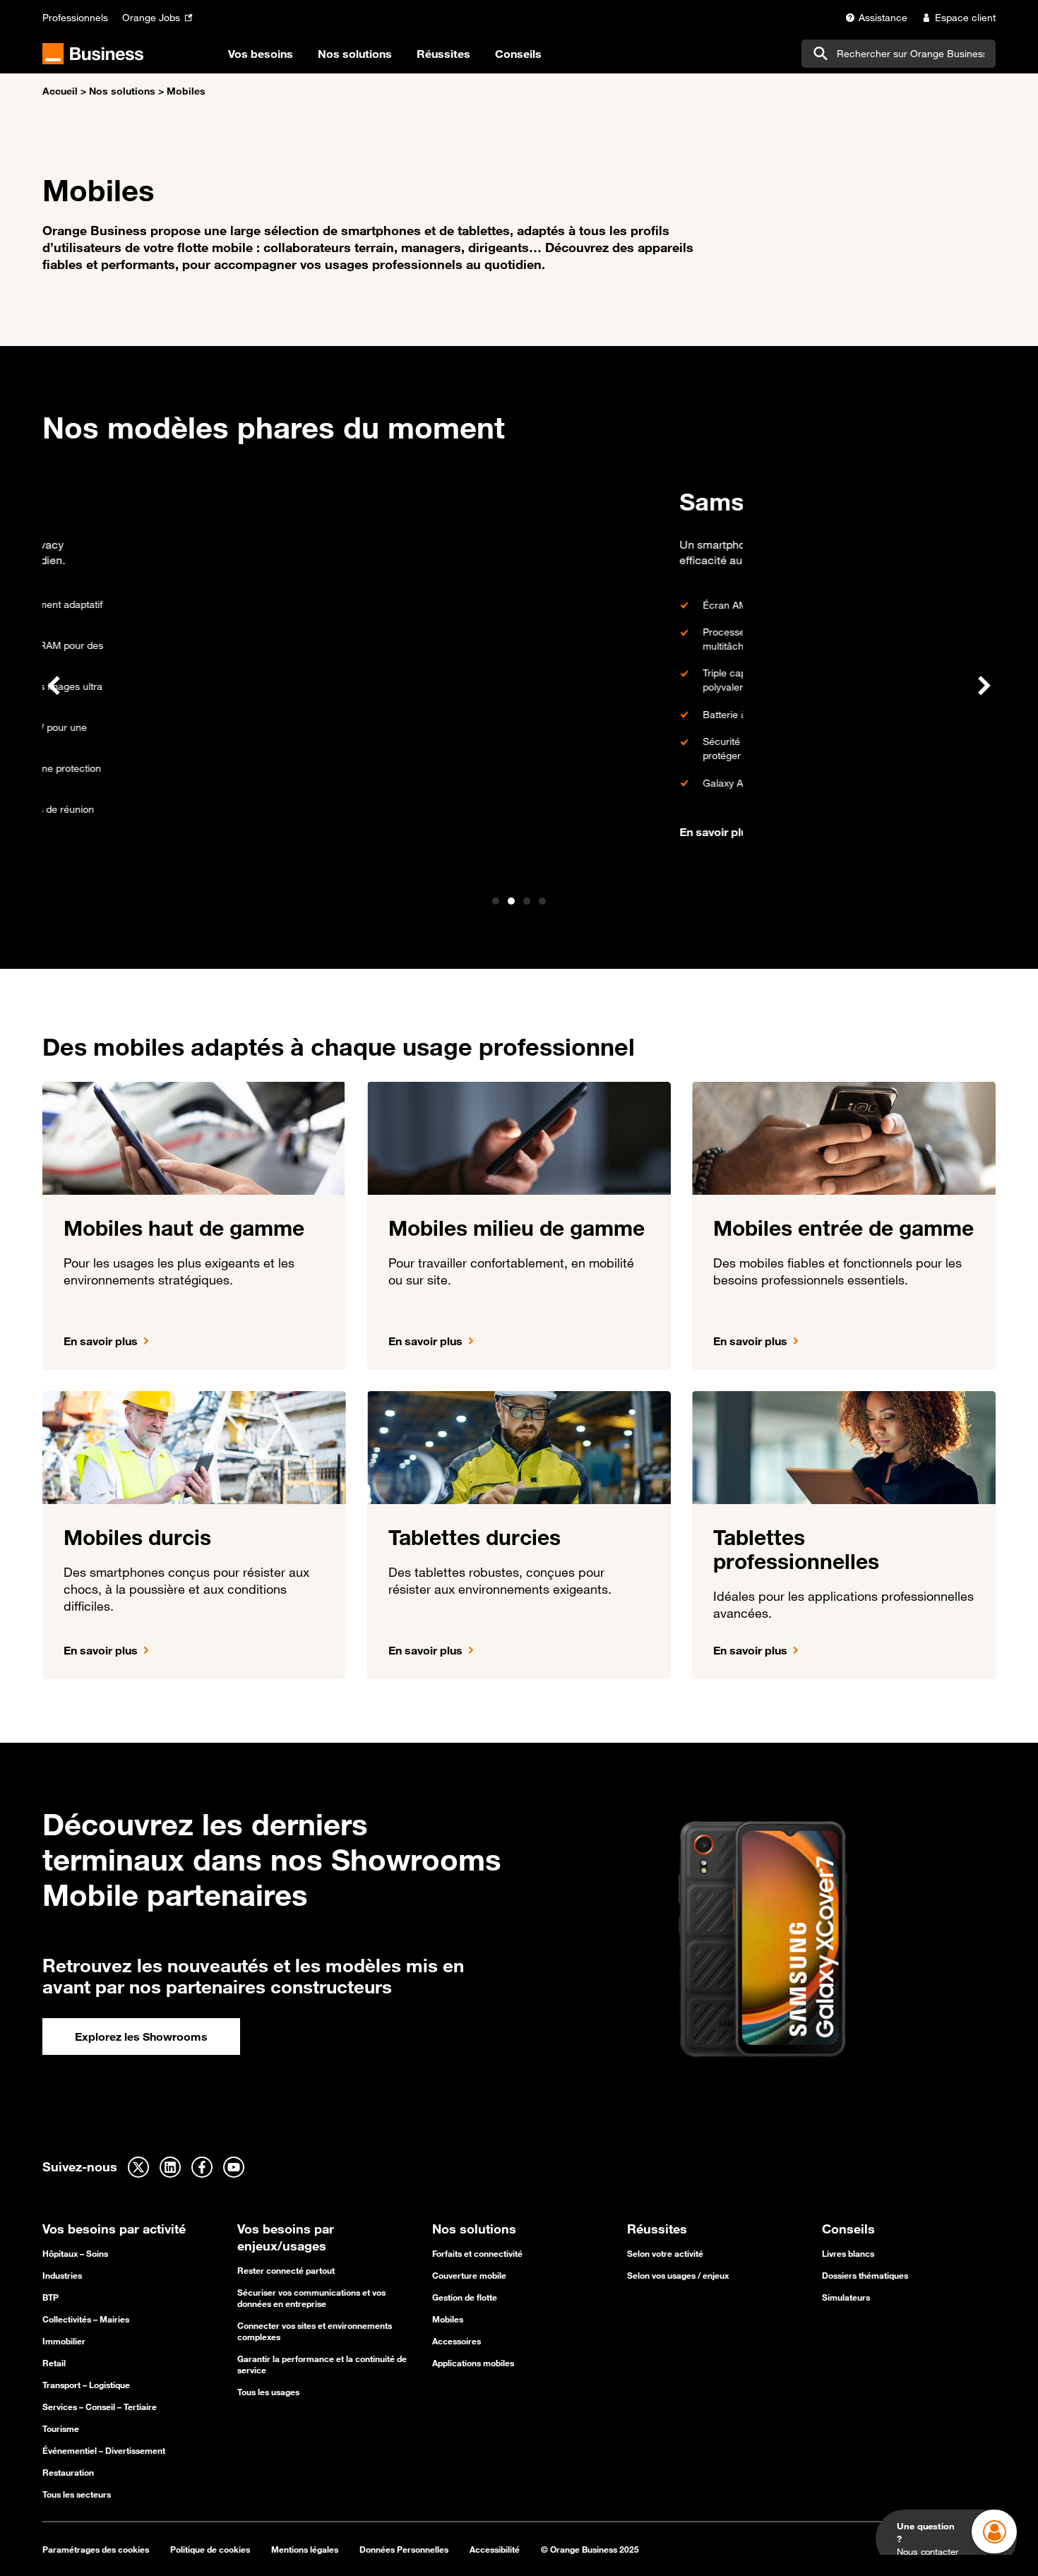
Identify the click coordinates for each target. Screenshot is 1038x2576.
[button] (54, 686)
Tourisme (61, 2428)
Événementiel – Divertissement (104, 2450)
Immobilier (64, 2341)
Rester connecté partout (286, 2270)
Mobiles (448, 2319)
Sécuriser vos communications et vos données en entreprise (311, 2298)
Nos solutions (122, 91)
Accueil (60, 91)
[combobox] (899, 54)
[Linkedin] (170, 2167)
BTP (50, 2297)
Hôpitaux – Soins (75, 2253)
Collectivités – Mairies (86, 2319)
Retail (54, 2363)
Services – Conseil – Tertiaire (100, 2407)
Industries (62, 2275)
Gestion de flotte (465, 2297)
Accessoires (457, 2341)
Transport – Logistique (86, 2385)
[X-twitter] (138, 2167)
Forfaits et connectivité (477, 2253)
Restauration (68, 2472)
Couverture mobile (469, 2275)
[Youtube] (234, 2167)
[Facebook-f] (202, 2167)
